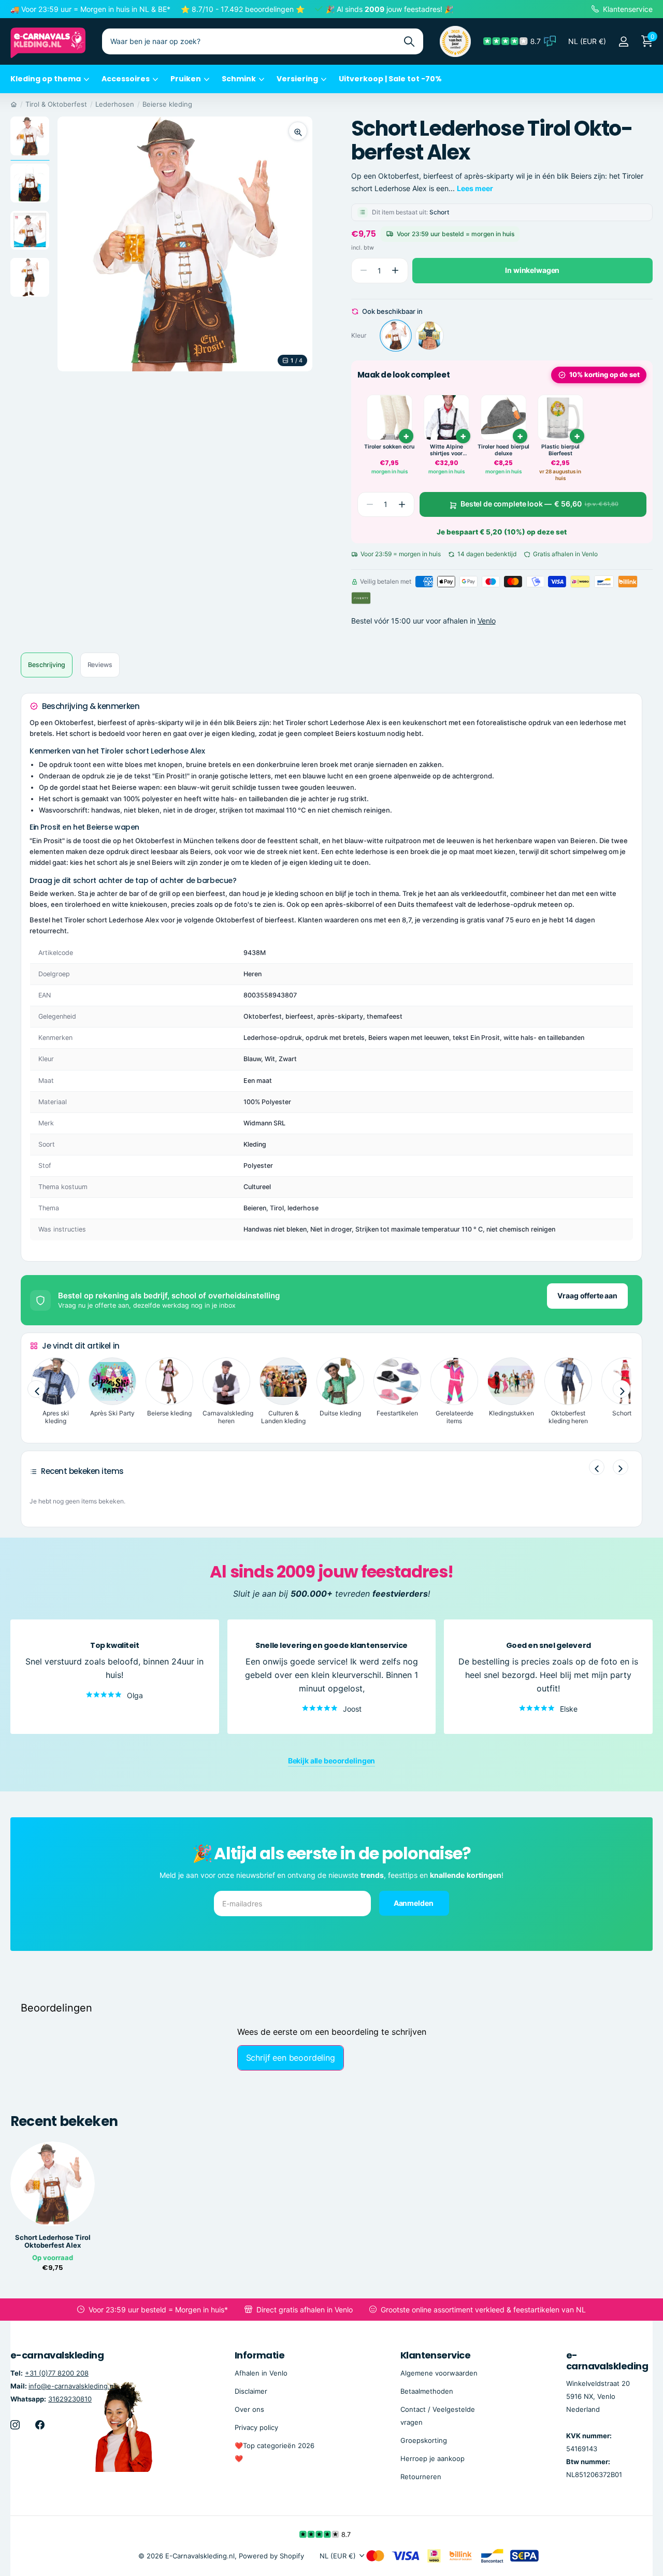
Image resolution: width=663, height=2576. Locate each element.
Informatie (260, 2355)
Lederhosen (115, 104)
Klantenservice (435, 2355)
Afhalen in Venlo (261, 2373)
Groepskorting (424, 2440)
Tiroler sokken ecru (389, 447)
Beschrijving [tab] (47, 665)
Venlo (487, 621)
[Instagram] (15, 2425)
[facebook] (40, 2425)
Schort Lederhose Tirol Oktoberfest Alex (53, 2241)
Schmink (239, 79)
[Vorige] (597, 1467)
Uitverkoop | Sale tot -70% (390, 79)
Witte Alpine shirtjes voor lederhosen (446, 450)
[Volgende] (621, 1467)
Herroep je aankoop (433, 2458)
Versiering (297, 79)
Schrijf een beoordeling (291, 2058)
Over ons (249, 2409)
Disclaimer (251, 2391)
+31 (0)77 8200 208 (57, 2373)
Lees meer (475, 188)
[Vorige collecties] (36, 1389)
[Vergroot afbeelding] (298, 131)
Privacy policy (256, 2427)
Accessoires (126, 79)
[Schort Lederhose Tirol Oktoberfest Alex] (396, 336)
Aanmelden (414, 1903)
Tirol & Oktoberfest (56, 104)
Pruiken (186, 79)
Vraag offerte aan (587, 1296)
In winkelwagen (532, 270)
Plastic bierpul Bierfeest (560, 450)
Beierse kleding (167, 104)
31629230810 (70, 2399)
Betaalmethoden (427, 2391)
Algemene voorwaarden (439, 2373)
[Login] (623, 42)
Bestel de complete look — (539, 504)
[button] (395, 271)
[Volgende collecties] (622, 1389)
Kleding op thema (46, 79)
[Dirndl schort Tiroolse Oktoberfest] (429, 336)
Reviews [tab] (100, 665)
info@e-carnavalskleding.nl (72, 2386)
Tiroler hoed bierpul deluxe (503, 450)
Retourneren (421, 2477)
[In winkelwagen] (406, 436)
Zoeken (409, 41)
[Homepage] (14, 104)
